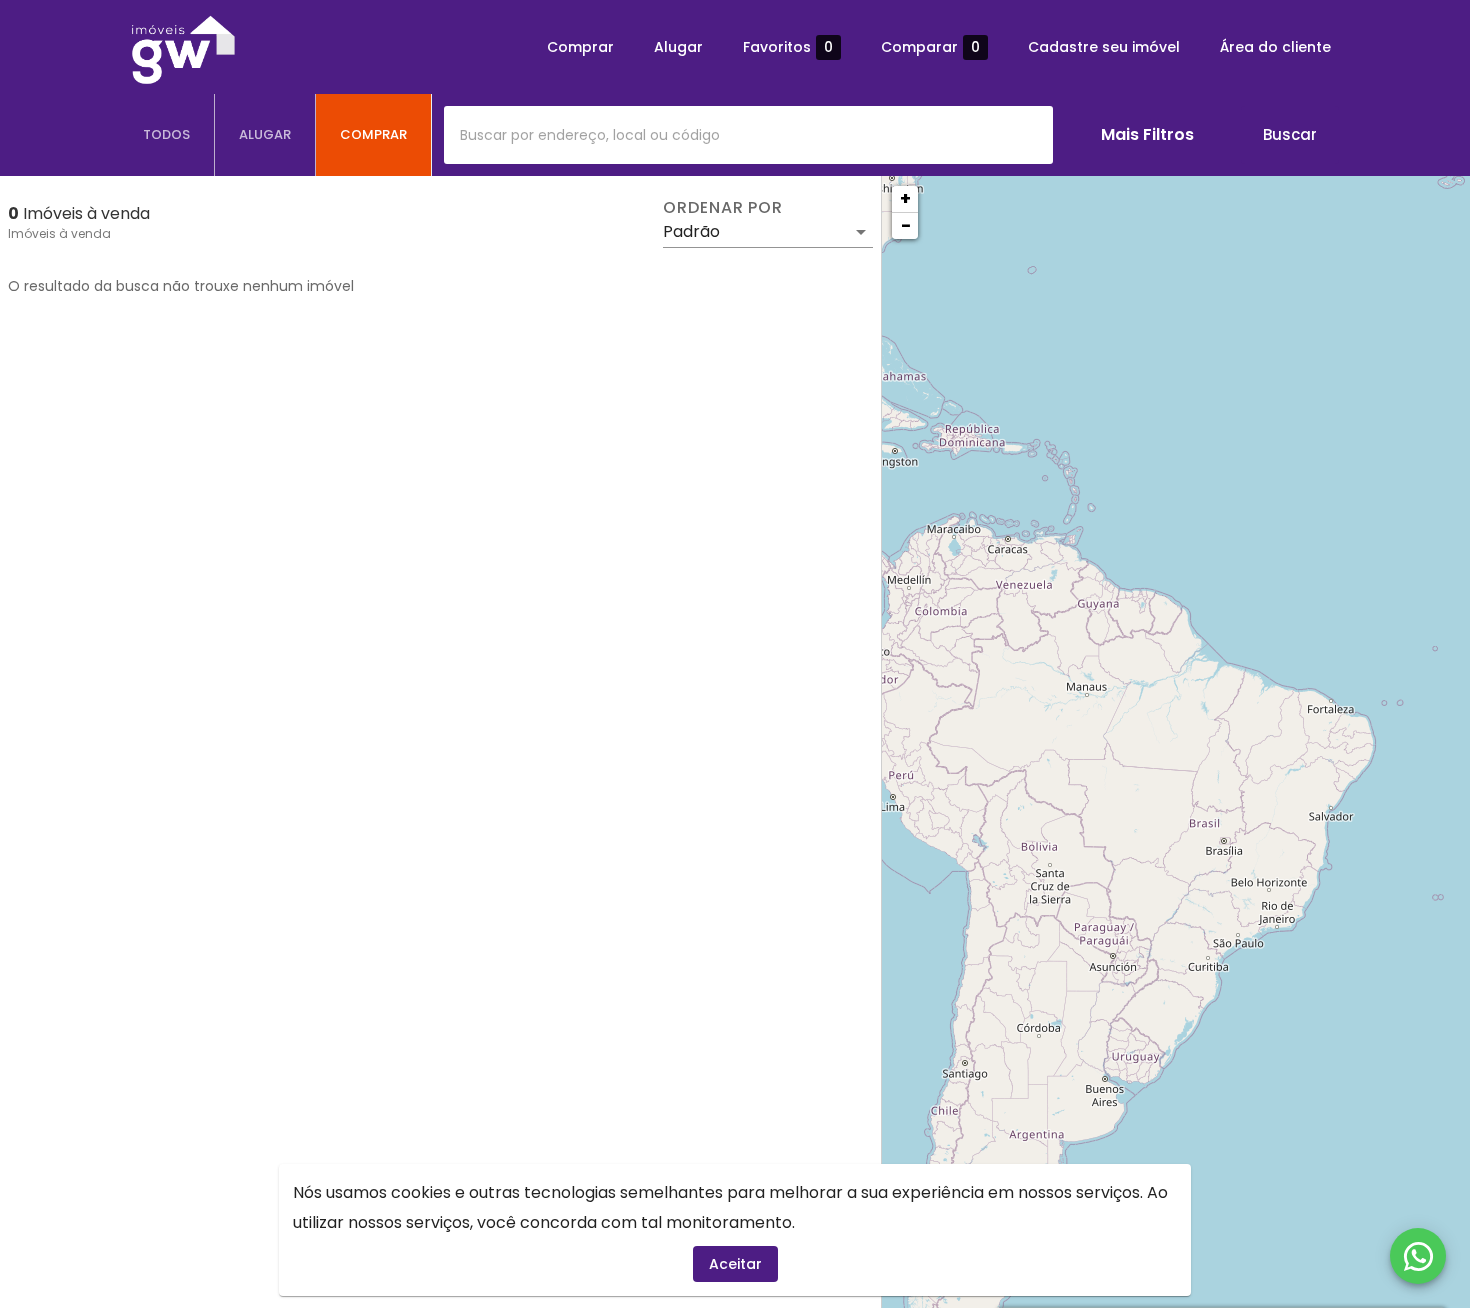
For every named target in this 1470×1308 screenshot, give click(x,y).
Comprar (580, 47)
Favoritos (788, 47)
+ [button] (905, 198)
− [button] (906, 225)
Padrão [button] (691, 231)
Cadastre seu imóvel (1104, 47)
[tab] (167, 135)
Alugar (678, 47)
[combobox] (748, 135)
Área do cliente (1275, 47)
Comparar (930, 47)
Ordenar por (723, 208)
